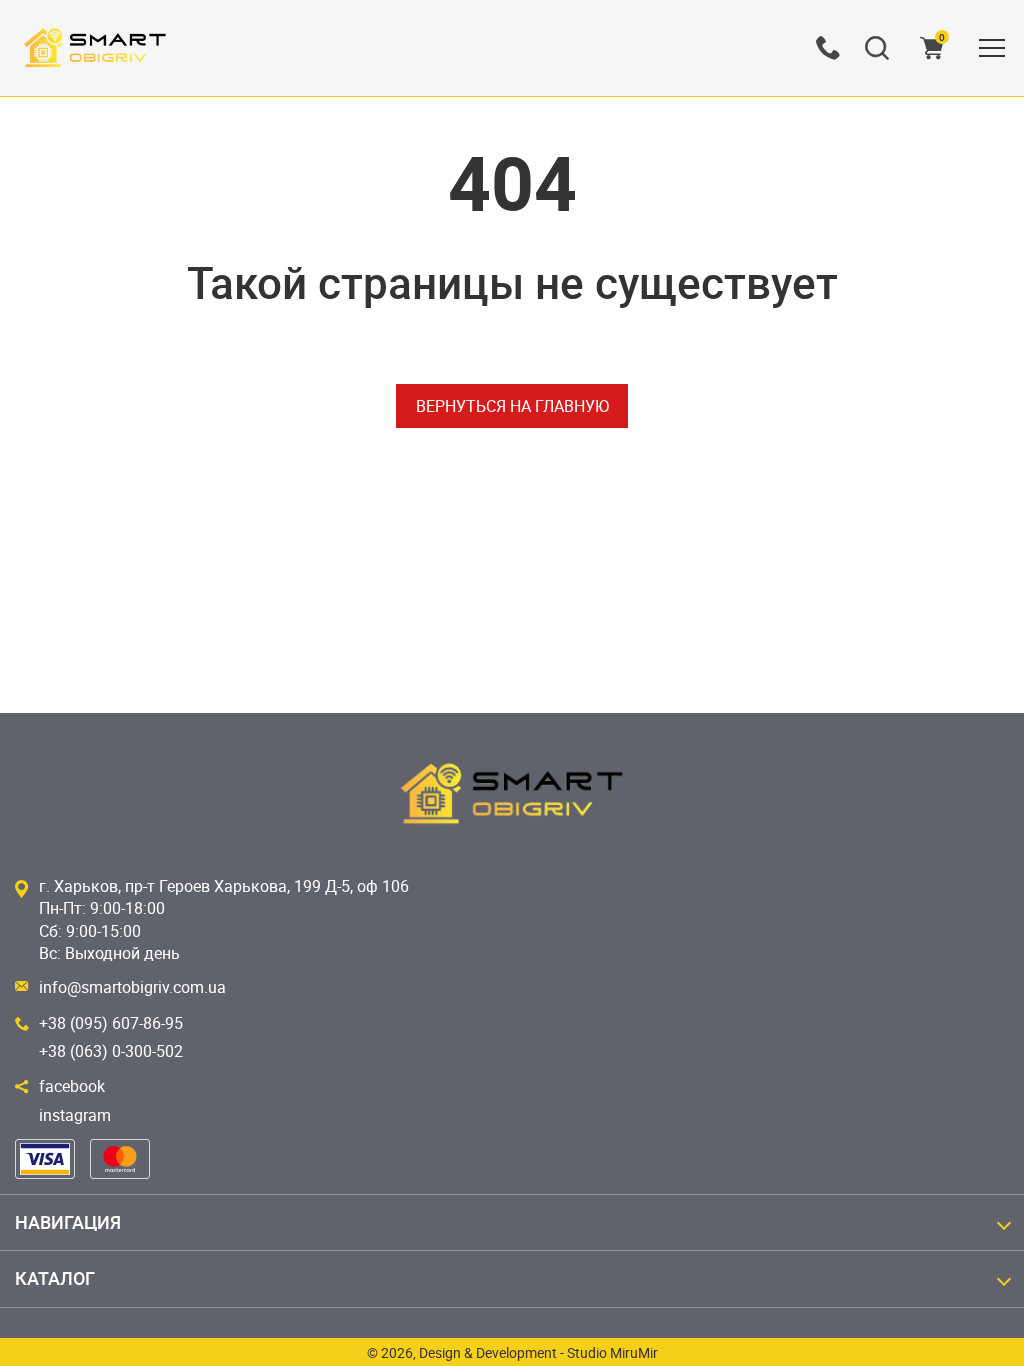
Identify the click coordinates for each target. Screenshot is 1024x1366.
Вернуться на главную (512, 406)
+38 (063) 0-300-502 (111, 1051)
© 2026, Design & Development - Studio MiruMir (512, 1352)
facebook (72, 1086)
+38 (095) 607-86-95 (111, 1023)
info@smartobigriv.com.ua (132, 987)
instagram (75, 1115)
